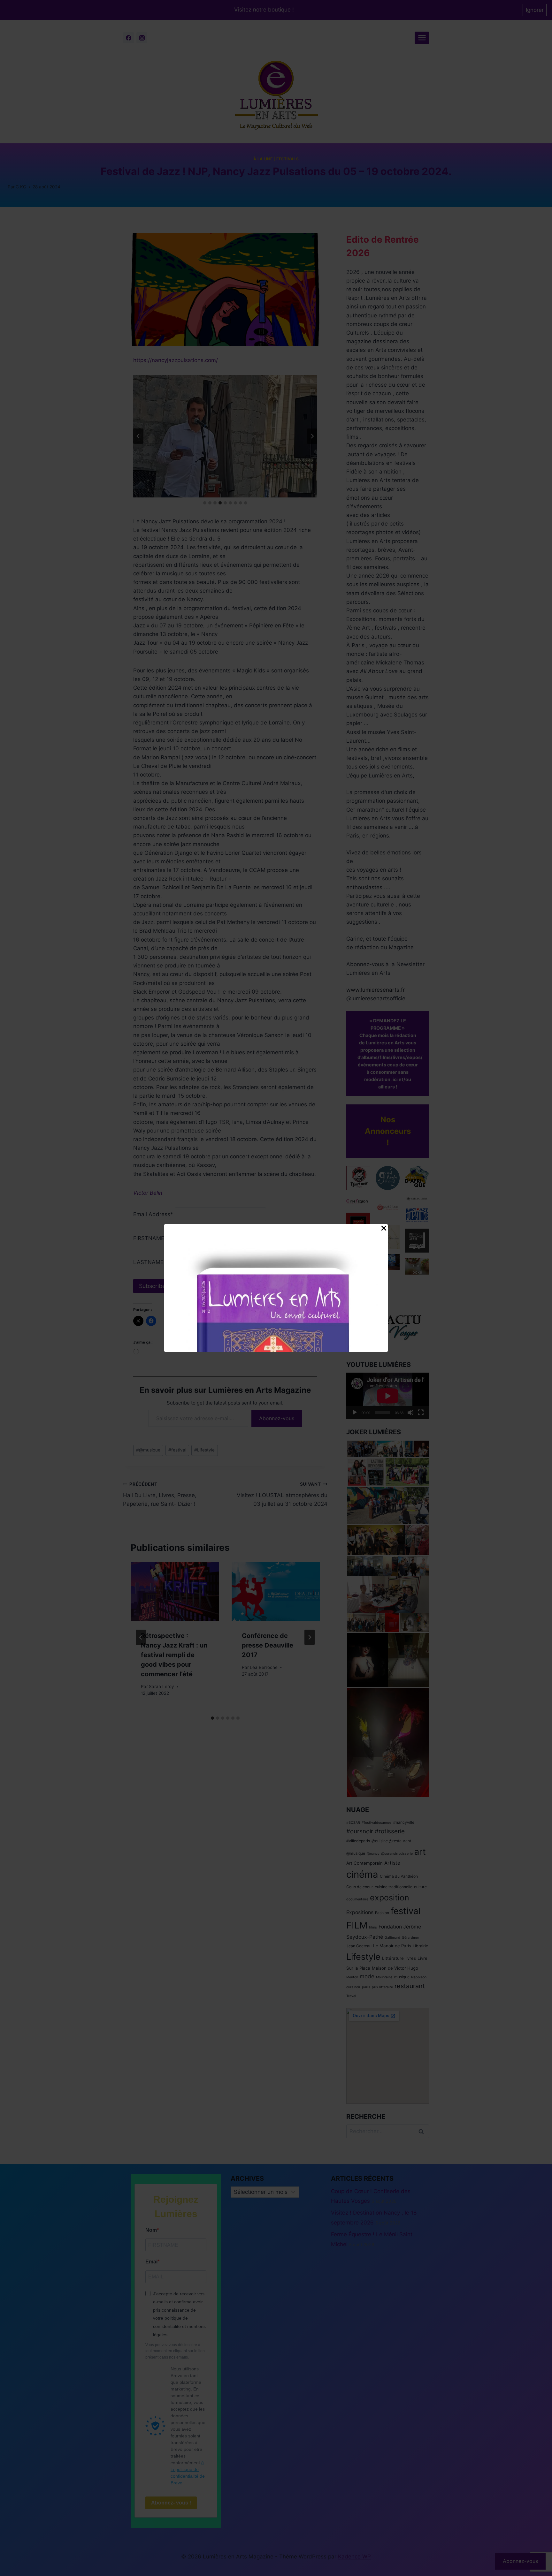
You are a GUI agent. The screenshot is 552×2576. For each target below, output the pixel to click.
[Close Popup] (384, 1230)
